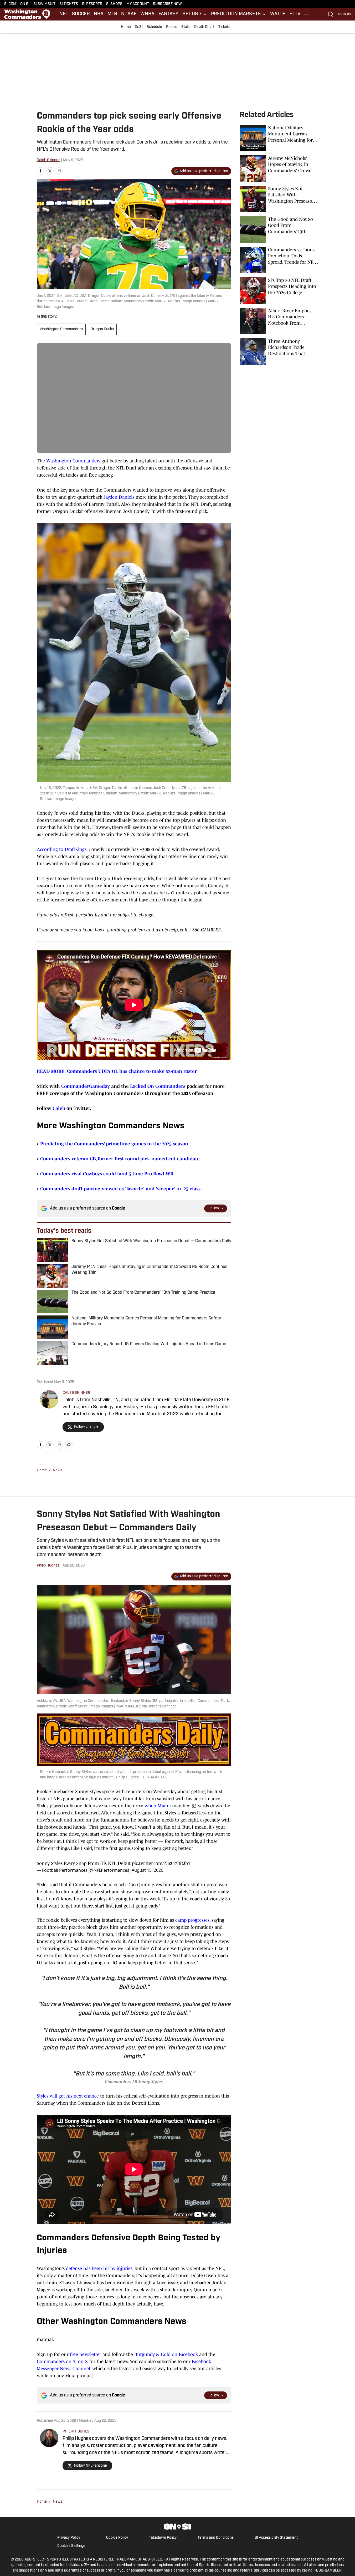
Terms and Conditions (216, 2538)
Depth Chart (204, 27)
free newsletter (86, 2354)
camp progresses (192, 1920)
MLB (112, 14)
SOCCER (81, 14)
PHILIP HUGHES (76, 2432)
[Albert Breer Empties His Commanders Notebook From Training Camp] (279, 321)
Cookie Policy (117, 2538)
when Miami (158, 1806)
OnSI (139, 27)
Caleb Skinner (48, 160)
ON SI (25, 4)
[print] (69, 1445)
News (58, 1470)
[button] (195, 14)
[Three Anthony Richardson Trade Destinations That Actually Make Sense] (279, 351)
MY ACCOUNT (138, 4)
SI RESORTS (92, 4)
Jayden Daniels (119, 497)
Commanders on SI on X (62, 2361)
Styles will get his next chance (68, 2096)
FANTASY (168, 14)
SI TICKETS (69, 4)
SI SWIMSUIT (44, 4)
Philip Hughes (48, 1566)
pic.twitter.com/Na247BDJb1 (161, 1863)
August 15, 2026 (147, 1870)
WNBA (147, 14)
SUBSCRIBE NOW (167, 4)
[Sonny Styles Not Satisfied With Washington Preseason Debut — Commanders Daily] (279, 199)
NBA (99, 14)
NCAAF (129, 14)
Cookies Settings (71, 2546)
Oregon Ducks (102, 329)
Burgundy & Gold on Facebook (166, 2354)
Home (126, 27)
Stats (186, 27)
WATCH (278, 14)
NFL (64, 14)
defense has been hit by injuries (99, 2268)
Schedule (154, 27)
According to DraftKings (62, 849)
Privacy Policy (69, 2538)
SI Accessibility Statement (276, 2538)
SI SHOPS (114, 4)
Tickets (224, 27)
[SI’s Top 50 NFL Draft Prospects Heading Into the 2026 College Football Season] (279, 290)
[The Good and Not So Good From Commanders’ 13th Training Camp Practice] (279, 229)
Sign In (344, 14)
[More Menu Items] (307, 14)
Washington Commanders (61, 329)
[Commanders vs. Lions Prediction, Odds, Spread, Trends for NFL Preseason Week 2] (279, 260)
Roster (172, 27)
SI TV (295, 14)
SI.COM (10, 4)
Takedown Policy (163, 2538)
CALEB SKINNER (76, 1393)
